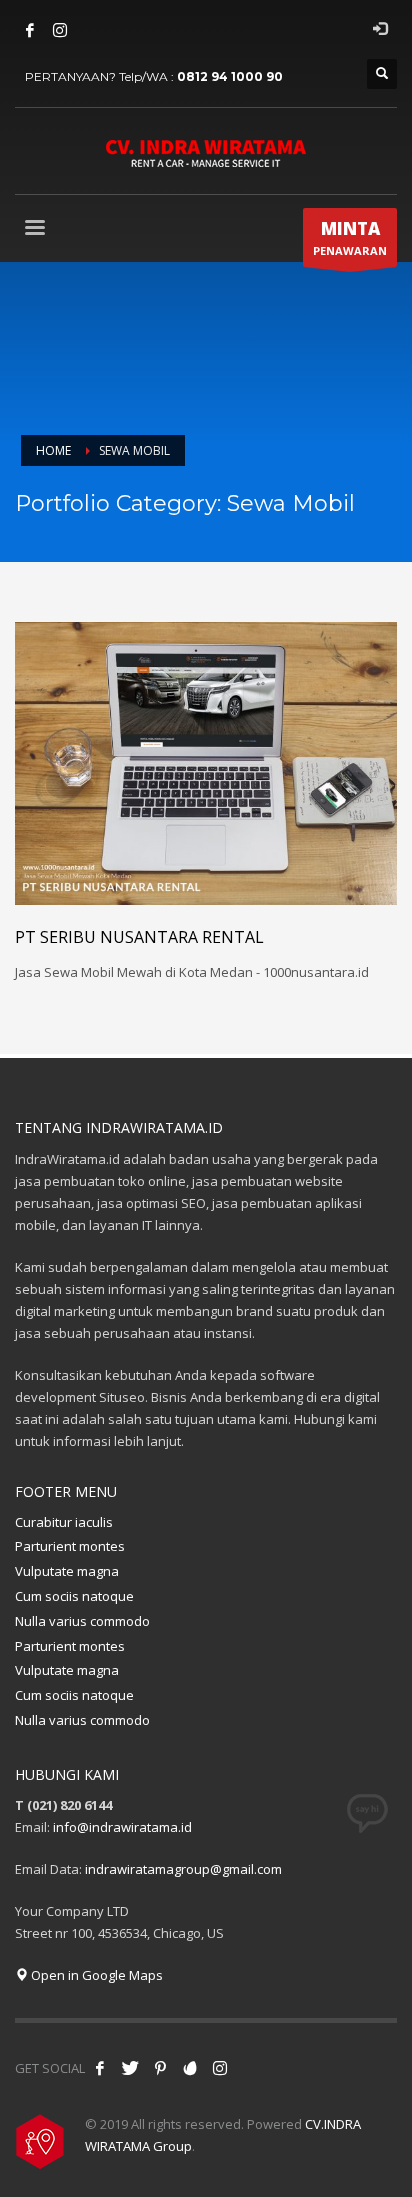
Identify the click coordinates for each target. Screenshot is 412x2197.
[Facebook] (30, 30)
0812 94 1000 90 (230, 76)
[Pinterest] (160, 2068)
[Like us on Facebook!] (100, 2068)
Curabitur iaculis (64, 1522)
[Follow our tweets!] (130, 2068)
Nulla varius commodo (82, 1621)
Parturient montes (70, 1546)
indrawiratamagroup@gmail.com (183, 1869)
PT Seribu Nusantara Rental (139, 937)
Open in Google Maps (95, 1975)
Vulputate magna (67, 1571)
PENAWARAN (350, 237)
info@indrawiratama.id (122, 1827)
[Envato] (190, 2068)
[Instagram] (60, 30)
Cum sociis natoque (74, 1596)
